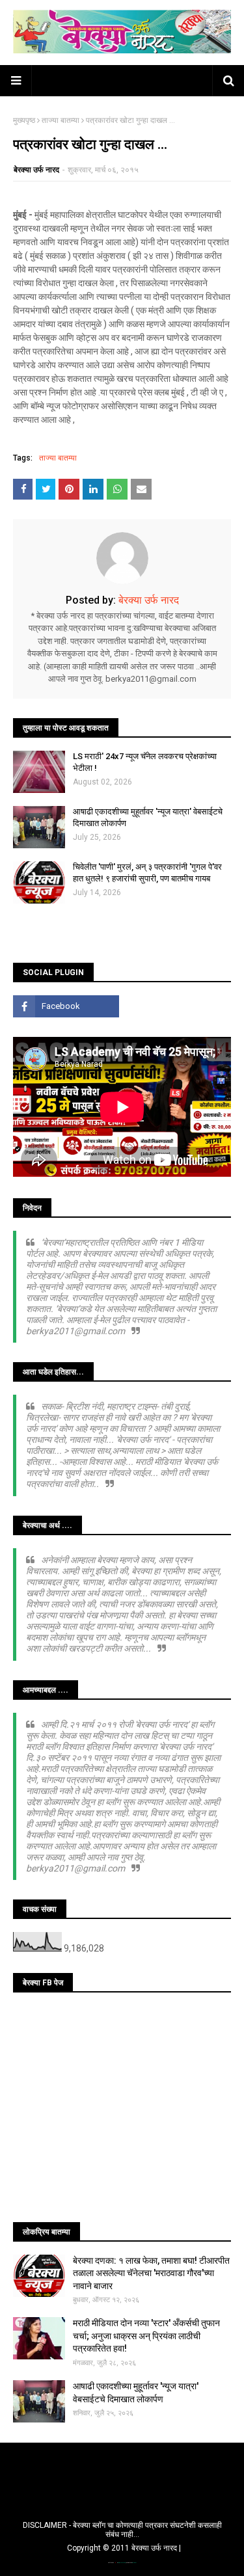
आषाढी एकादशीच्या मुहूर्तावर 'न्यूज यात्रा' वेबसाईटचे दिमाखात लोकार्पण (148, 817)
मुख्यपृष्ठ (24, 120)
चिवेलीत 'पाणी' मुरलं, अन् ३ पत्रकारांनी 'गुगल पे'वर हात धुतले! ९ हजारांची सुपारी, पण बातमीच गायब (147, 873)
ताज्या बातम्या (61, 120)
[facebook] (66, 1006)
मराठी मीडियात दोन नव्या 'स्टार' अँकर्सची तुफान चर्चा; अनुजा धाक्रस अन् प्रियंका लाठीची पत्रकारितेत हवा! (146, 2336)
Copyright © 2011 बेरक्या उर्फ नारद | (124, 2548)
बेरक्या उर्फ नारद (36, 170)
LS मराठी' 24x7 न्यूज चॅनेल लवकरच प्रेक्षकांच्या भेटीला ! (145, 762)
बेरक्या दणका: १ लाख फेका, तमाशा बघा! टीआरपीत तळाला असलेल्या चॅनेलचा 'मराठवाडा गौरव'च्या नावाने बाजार (151, 2273)
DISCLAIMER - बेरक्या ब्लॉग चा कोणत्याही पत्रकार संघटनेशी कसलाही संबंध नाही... (122, 2530)
